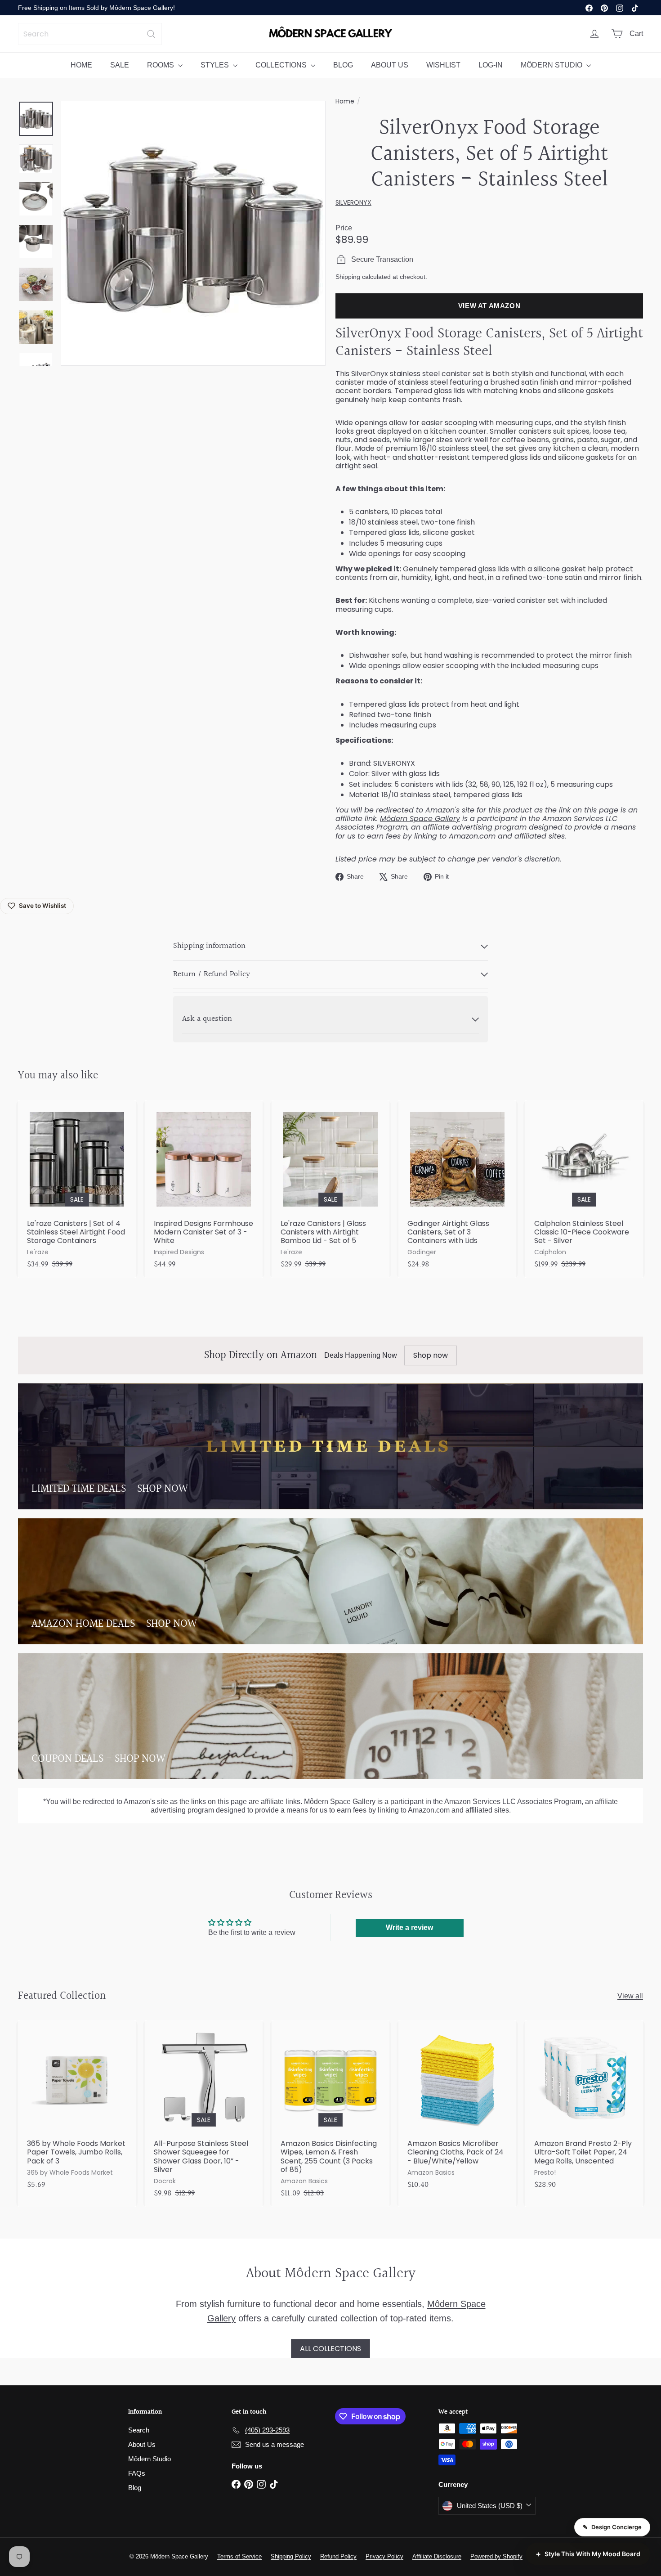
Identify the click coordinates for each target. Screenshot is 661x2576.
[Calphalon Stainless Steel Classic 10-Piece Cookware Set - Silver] (584, 1189)
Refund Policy (338, 2556)
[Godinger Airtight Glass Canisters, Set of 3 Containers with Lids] (457, 1189)
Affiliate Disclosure (437, 2556)
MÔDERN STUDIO (552, 65)
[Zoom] (193, 233)
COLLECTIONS (282, 65)
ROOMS (161, 65)
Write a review (409, 1928)
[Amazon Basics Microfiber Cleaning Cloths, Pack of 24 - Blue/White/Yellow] (457, 2109)
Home (345, 101)
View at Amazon (489, 306)
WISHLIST (443, 65)
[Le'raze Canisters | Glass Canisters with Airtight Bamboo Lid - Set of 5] (330, 1189)
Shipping (348, 277)
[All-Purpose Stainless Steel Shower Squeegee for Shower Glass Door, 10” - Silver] (204, 2114)
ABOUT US (390, 65)
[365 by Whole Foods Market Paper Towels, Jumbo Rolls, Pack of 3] (77, 2109)
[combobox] (90, 34)
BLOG (343, 65)
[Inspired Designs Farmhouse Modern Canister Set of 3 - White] (204, 1189)
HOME (81, 65)
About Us (142, 2444)
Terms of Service (239, 2556)
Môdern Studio (150, 2459)
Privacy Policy (384, 2556)
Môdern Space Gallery (420, 819)
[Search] (151, 34)
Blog (135, 2488)
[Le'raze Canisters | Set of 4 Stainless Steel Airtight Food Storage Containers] (77, 1189)
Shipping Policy (291, 2556)
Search (139, 2430)
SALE (120, 65)
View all (630, 1996)
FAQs (137, 2473)
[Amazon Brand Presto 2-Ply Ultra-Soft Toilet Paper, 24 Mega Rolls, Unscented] (584, 2109)
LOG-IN (491, 65)
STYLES (216, 65)
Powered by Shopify (496, 2556)
